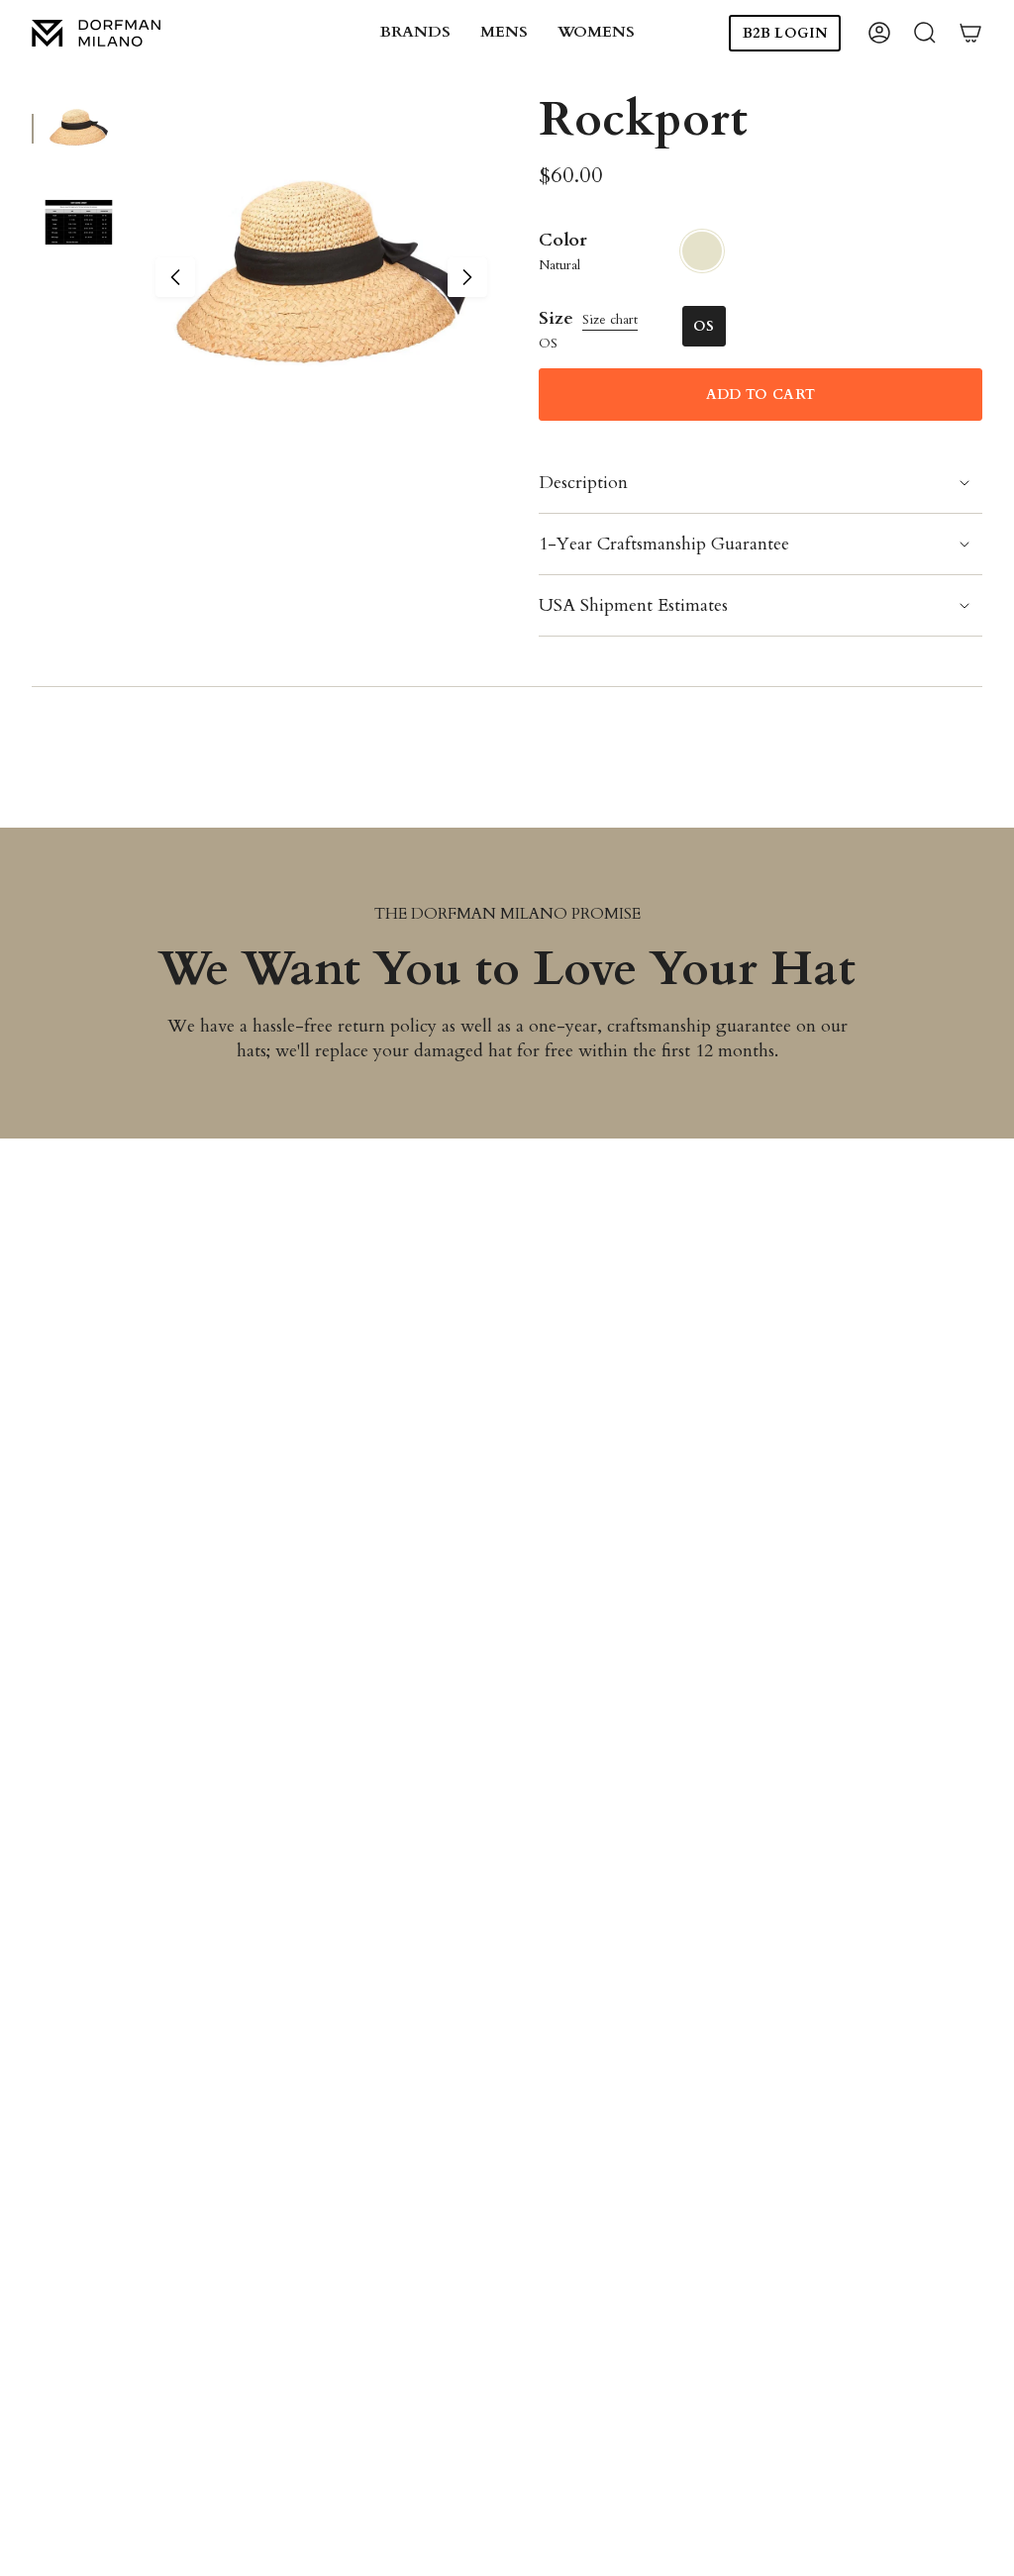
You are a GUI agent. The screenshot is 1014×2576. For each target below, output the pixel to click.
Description (583, 483)
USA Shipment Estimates (633, 605)
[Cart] (970, 33)
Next (467, 277)
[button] (415, 33)
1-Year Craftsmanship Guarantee (664, 544)
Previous (175, 277)
